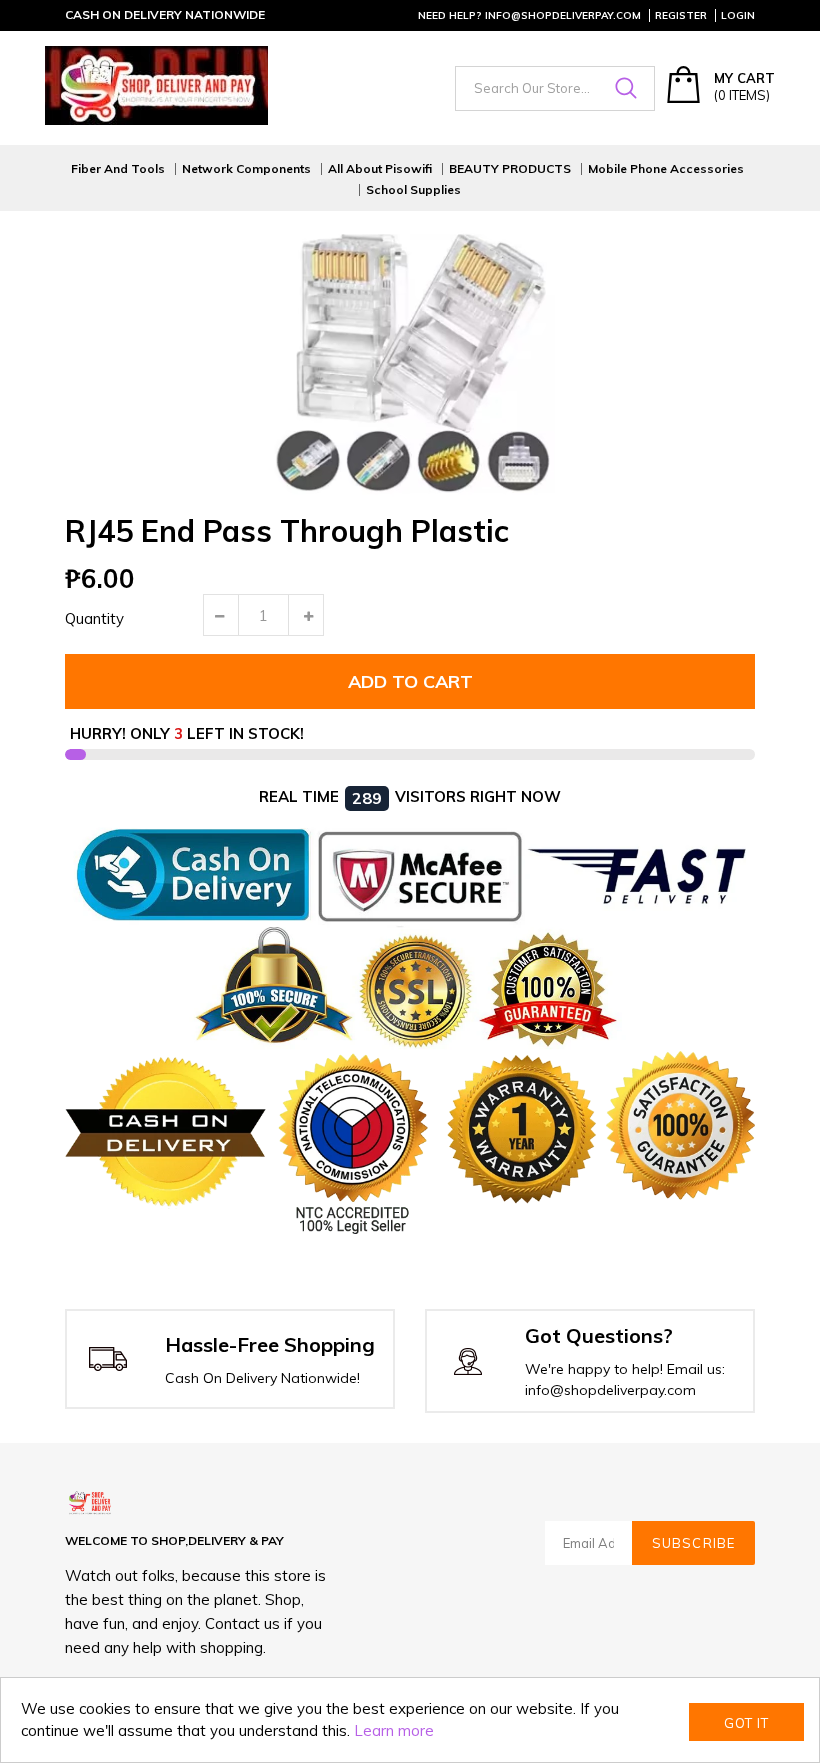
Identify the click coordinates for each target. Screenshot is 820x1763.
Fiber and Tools (118, 169)
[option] (410, 366)
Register (681, 15)
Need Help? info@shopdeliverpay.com (529, 15)
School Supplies (413, 190)
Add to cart (410, 681)
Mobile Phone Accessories (666, 169)
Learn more (394, 1730)
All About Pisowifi (380, 169)
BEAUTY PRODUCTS (510, 169)
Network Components (246, 169)
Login (738, 15)
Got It (746, 1723)
